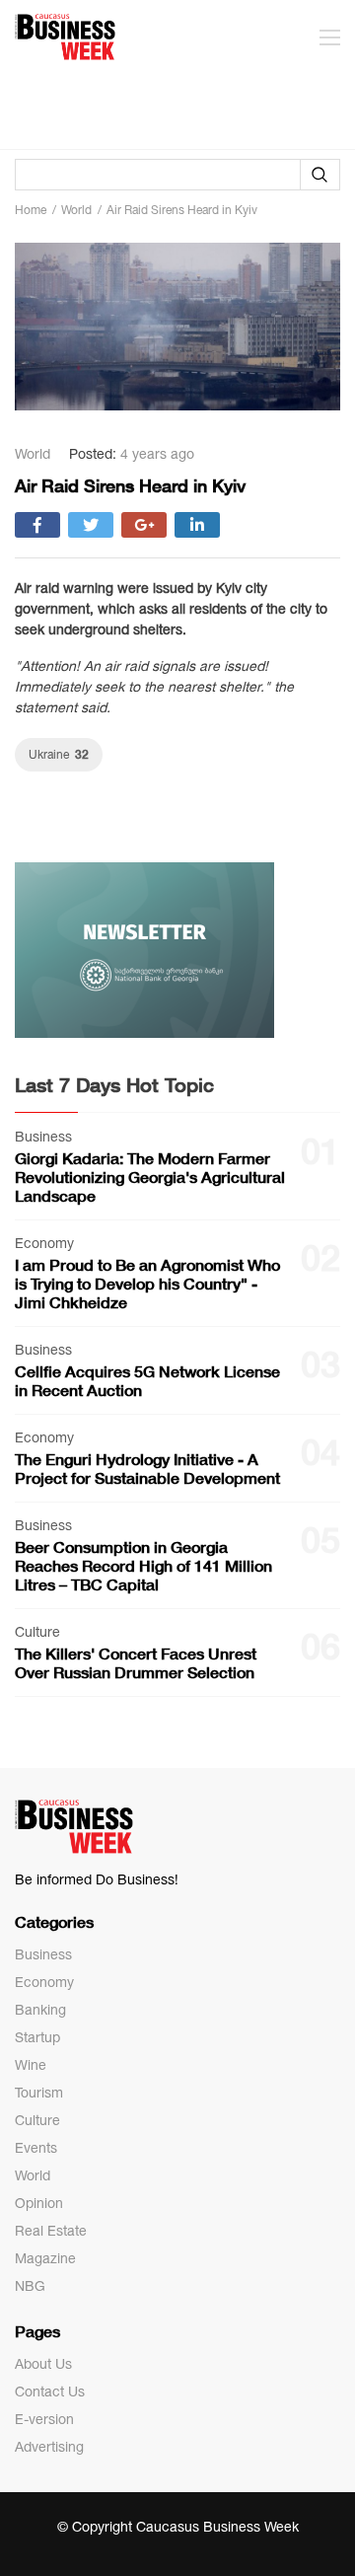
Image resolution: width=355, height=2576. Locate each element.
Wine (31, 2065)
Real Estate (51, 2231)
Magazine (45, 2258)
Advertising (49, 2447)
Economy (44, 1982)
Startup (37, 2037)
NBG (30, 2286)
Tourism (39, 2093)
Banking (40, 2010)
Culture (37, 2120)
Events (36, 2148)
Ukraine (59, 754)
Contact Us (50, 2392)
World (33, 2175)
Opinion (39, 2203)
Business (43, 1954)
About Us (43, 2364)
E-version (44, 2419)
